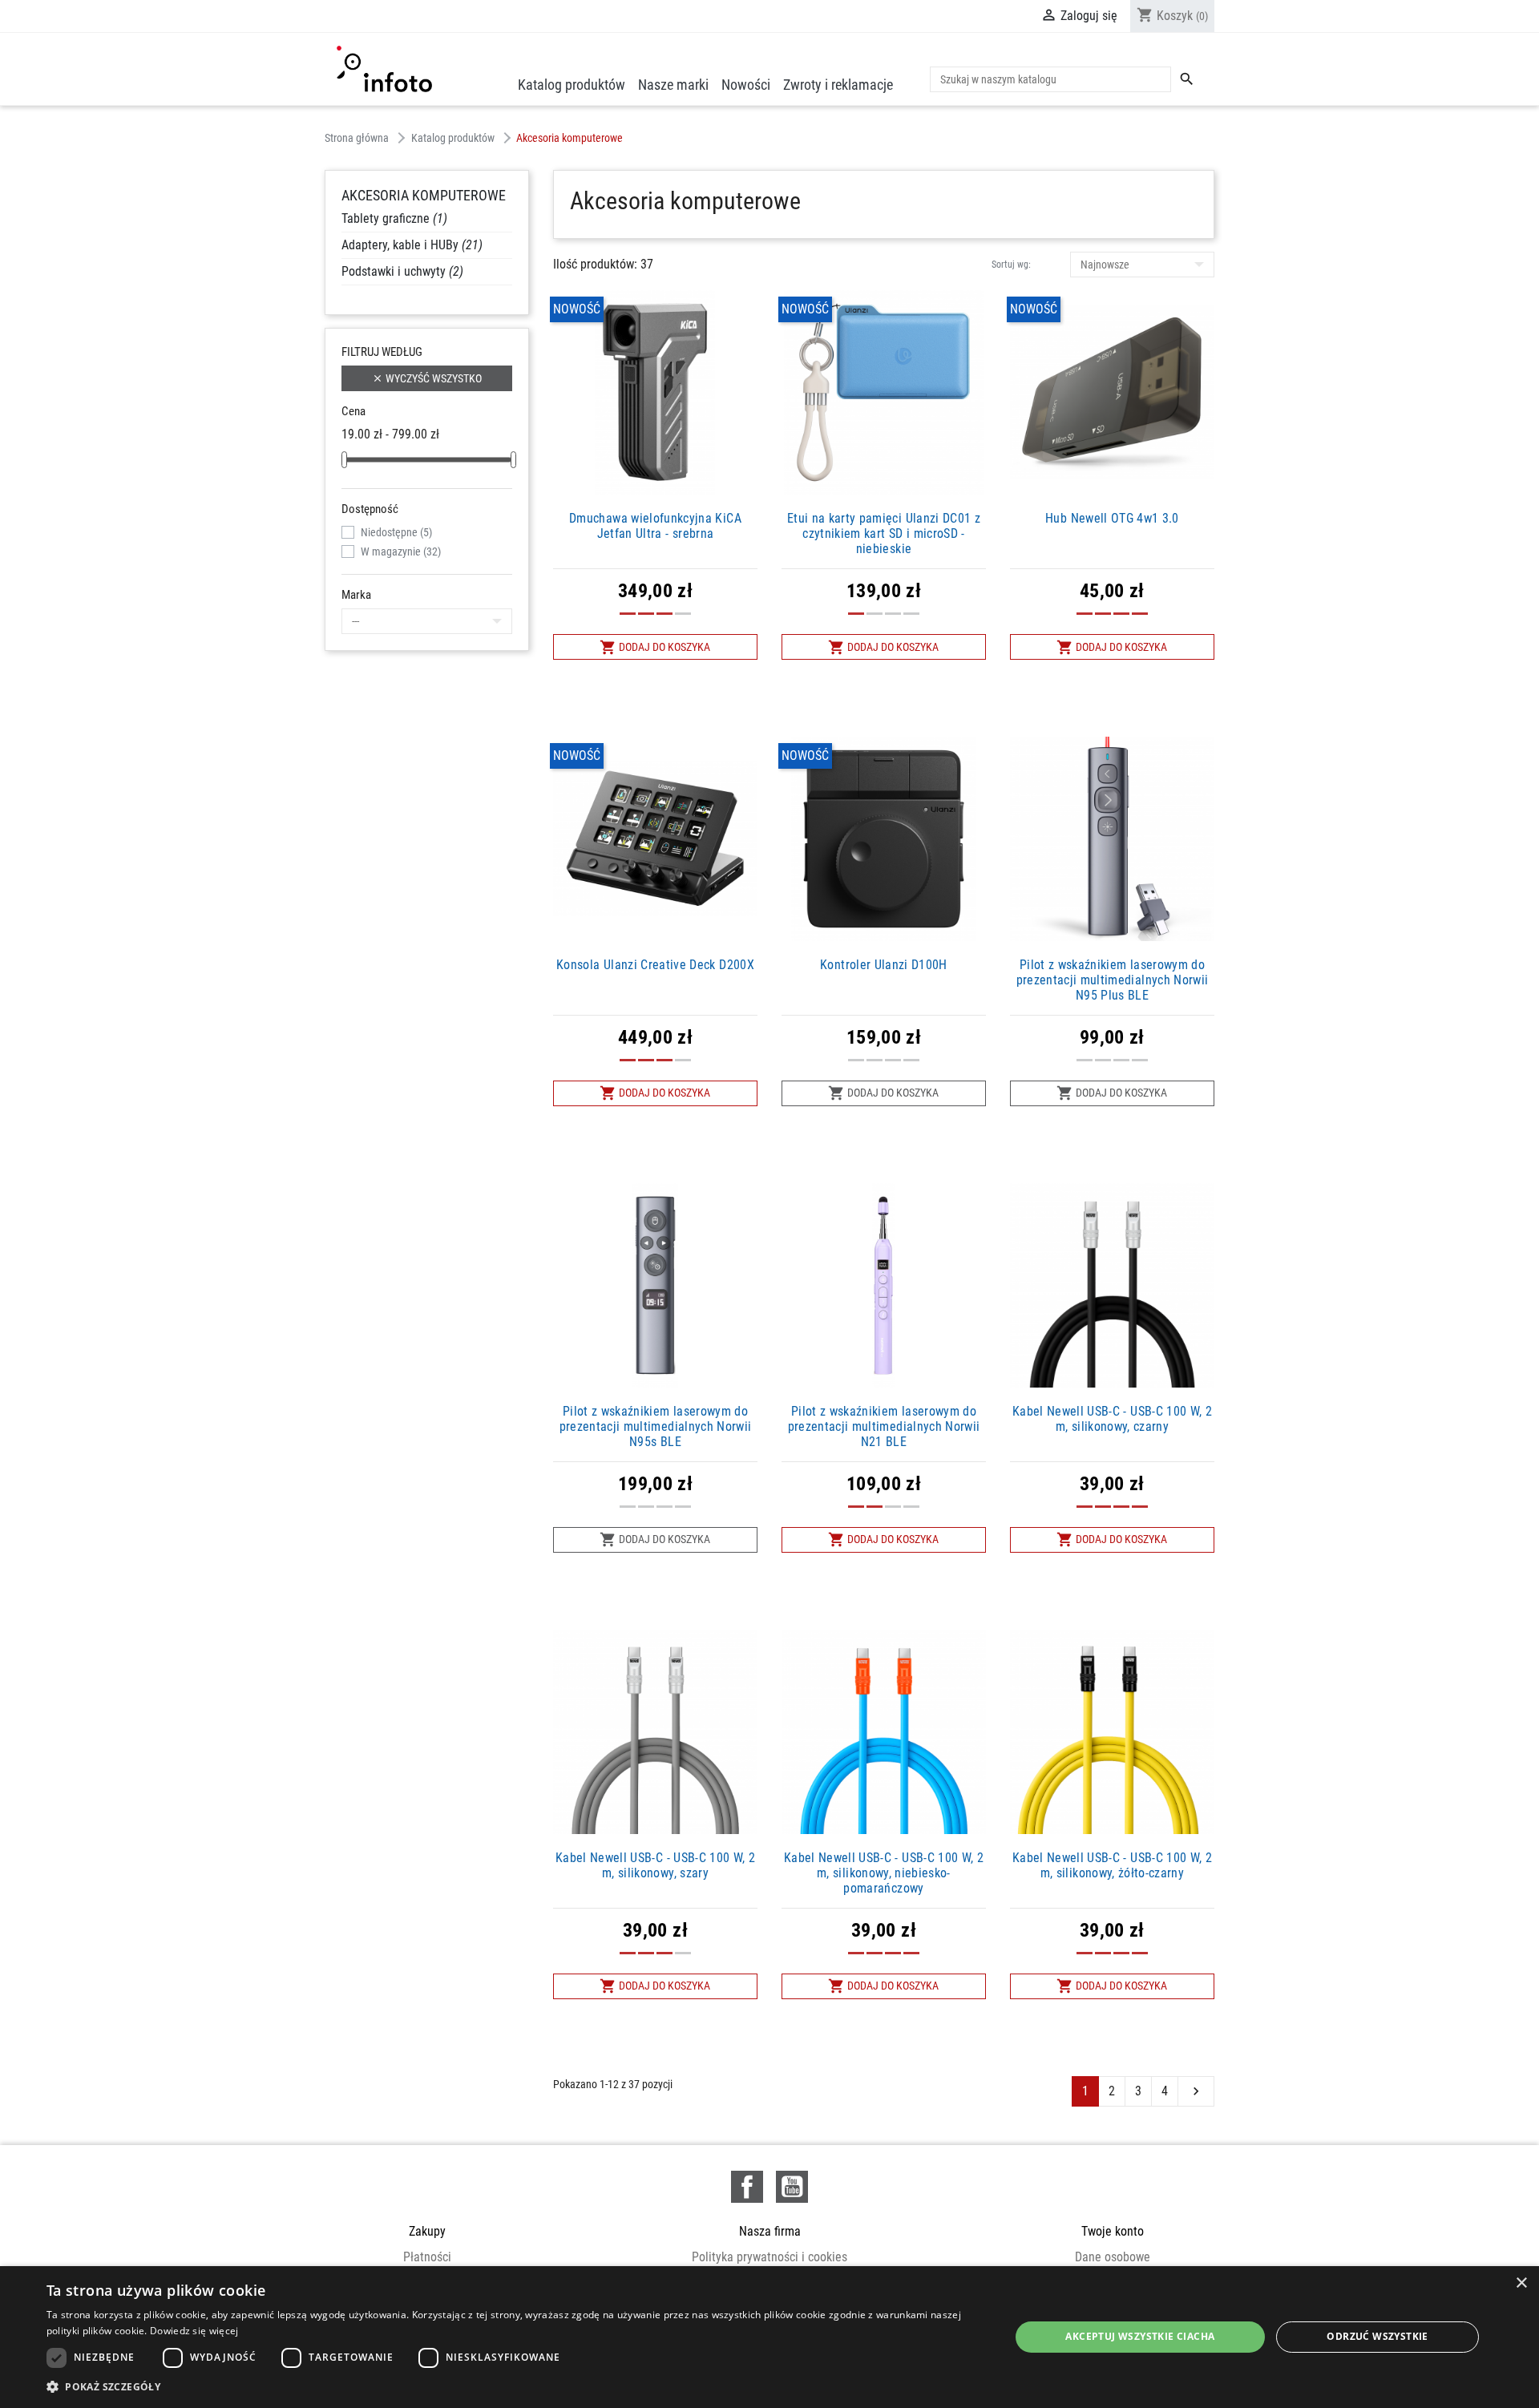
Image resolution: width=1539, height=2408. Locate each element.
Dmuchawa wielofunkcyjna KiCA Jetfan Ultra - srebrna (655, 526)
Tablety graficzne (394, 218)
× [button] (1521, 2283)
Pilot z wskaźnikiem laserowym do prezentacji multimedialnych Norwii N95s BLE (656, 1426)
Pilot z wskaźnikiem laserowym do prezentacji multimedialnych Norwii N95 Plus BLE (1113, 980)
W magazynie (401, 551)
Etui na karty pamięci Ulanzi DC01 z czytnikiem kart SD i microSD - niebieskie (884, 533)
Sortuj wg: (1011, 265)
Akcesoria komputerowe (424, 195)
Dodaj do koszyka (655, 647)
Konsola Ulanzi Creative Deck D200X (655, 965)
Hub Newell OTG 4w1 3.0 (1112, 518)
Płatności (427, 2257)
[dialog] (769, 2337)
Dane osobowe (1113, 2257)
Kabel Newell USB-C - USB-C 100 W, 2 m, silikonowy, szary (655, 1865)
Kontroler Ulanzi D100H (884, 965)
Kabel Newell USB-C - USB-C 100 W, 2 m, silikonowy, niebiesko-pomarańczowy (884, 1873)
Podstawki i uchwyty (402, 271)
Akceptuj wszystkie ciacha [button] (1140, 2336)
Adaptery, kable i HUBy (412, 245)
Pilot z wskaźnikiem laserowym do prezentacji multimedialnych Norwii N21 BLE (884, 1426)
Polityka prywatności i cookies (769, 2257)
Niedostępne (396, 532)
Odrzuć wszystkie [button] (1377, 2336)
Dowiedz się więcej (194, 2331)
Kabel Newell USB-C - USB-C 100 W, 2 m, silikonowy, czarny (1112, 1419)
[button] (514, 2386)
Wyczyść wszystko (427, 378)
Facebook (747, 2187)
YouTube (792, 2187)
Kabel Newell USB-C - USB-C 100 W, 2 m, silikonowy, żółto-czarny (1112, 1865)
